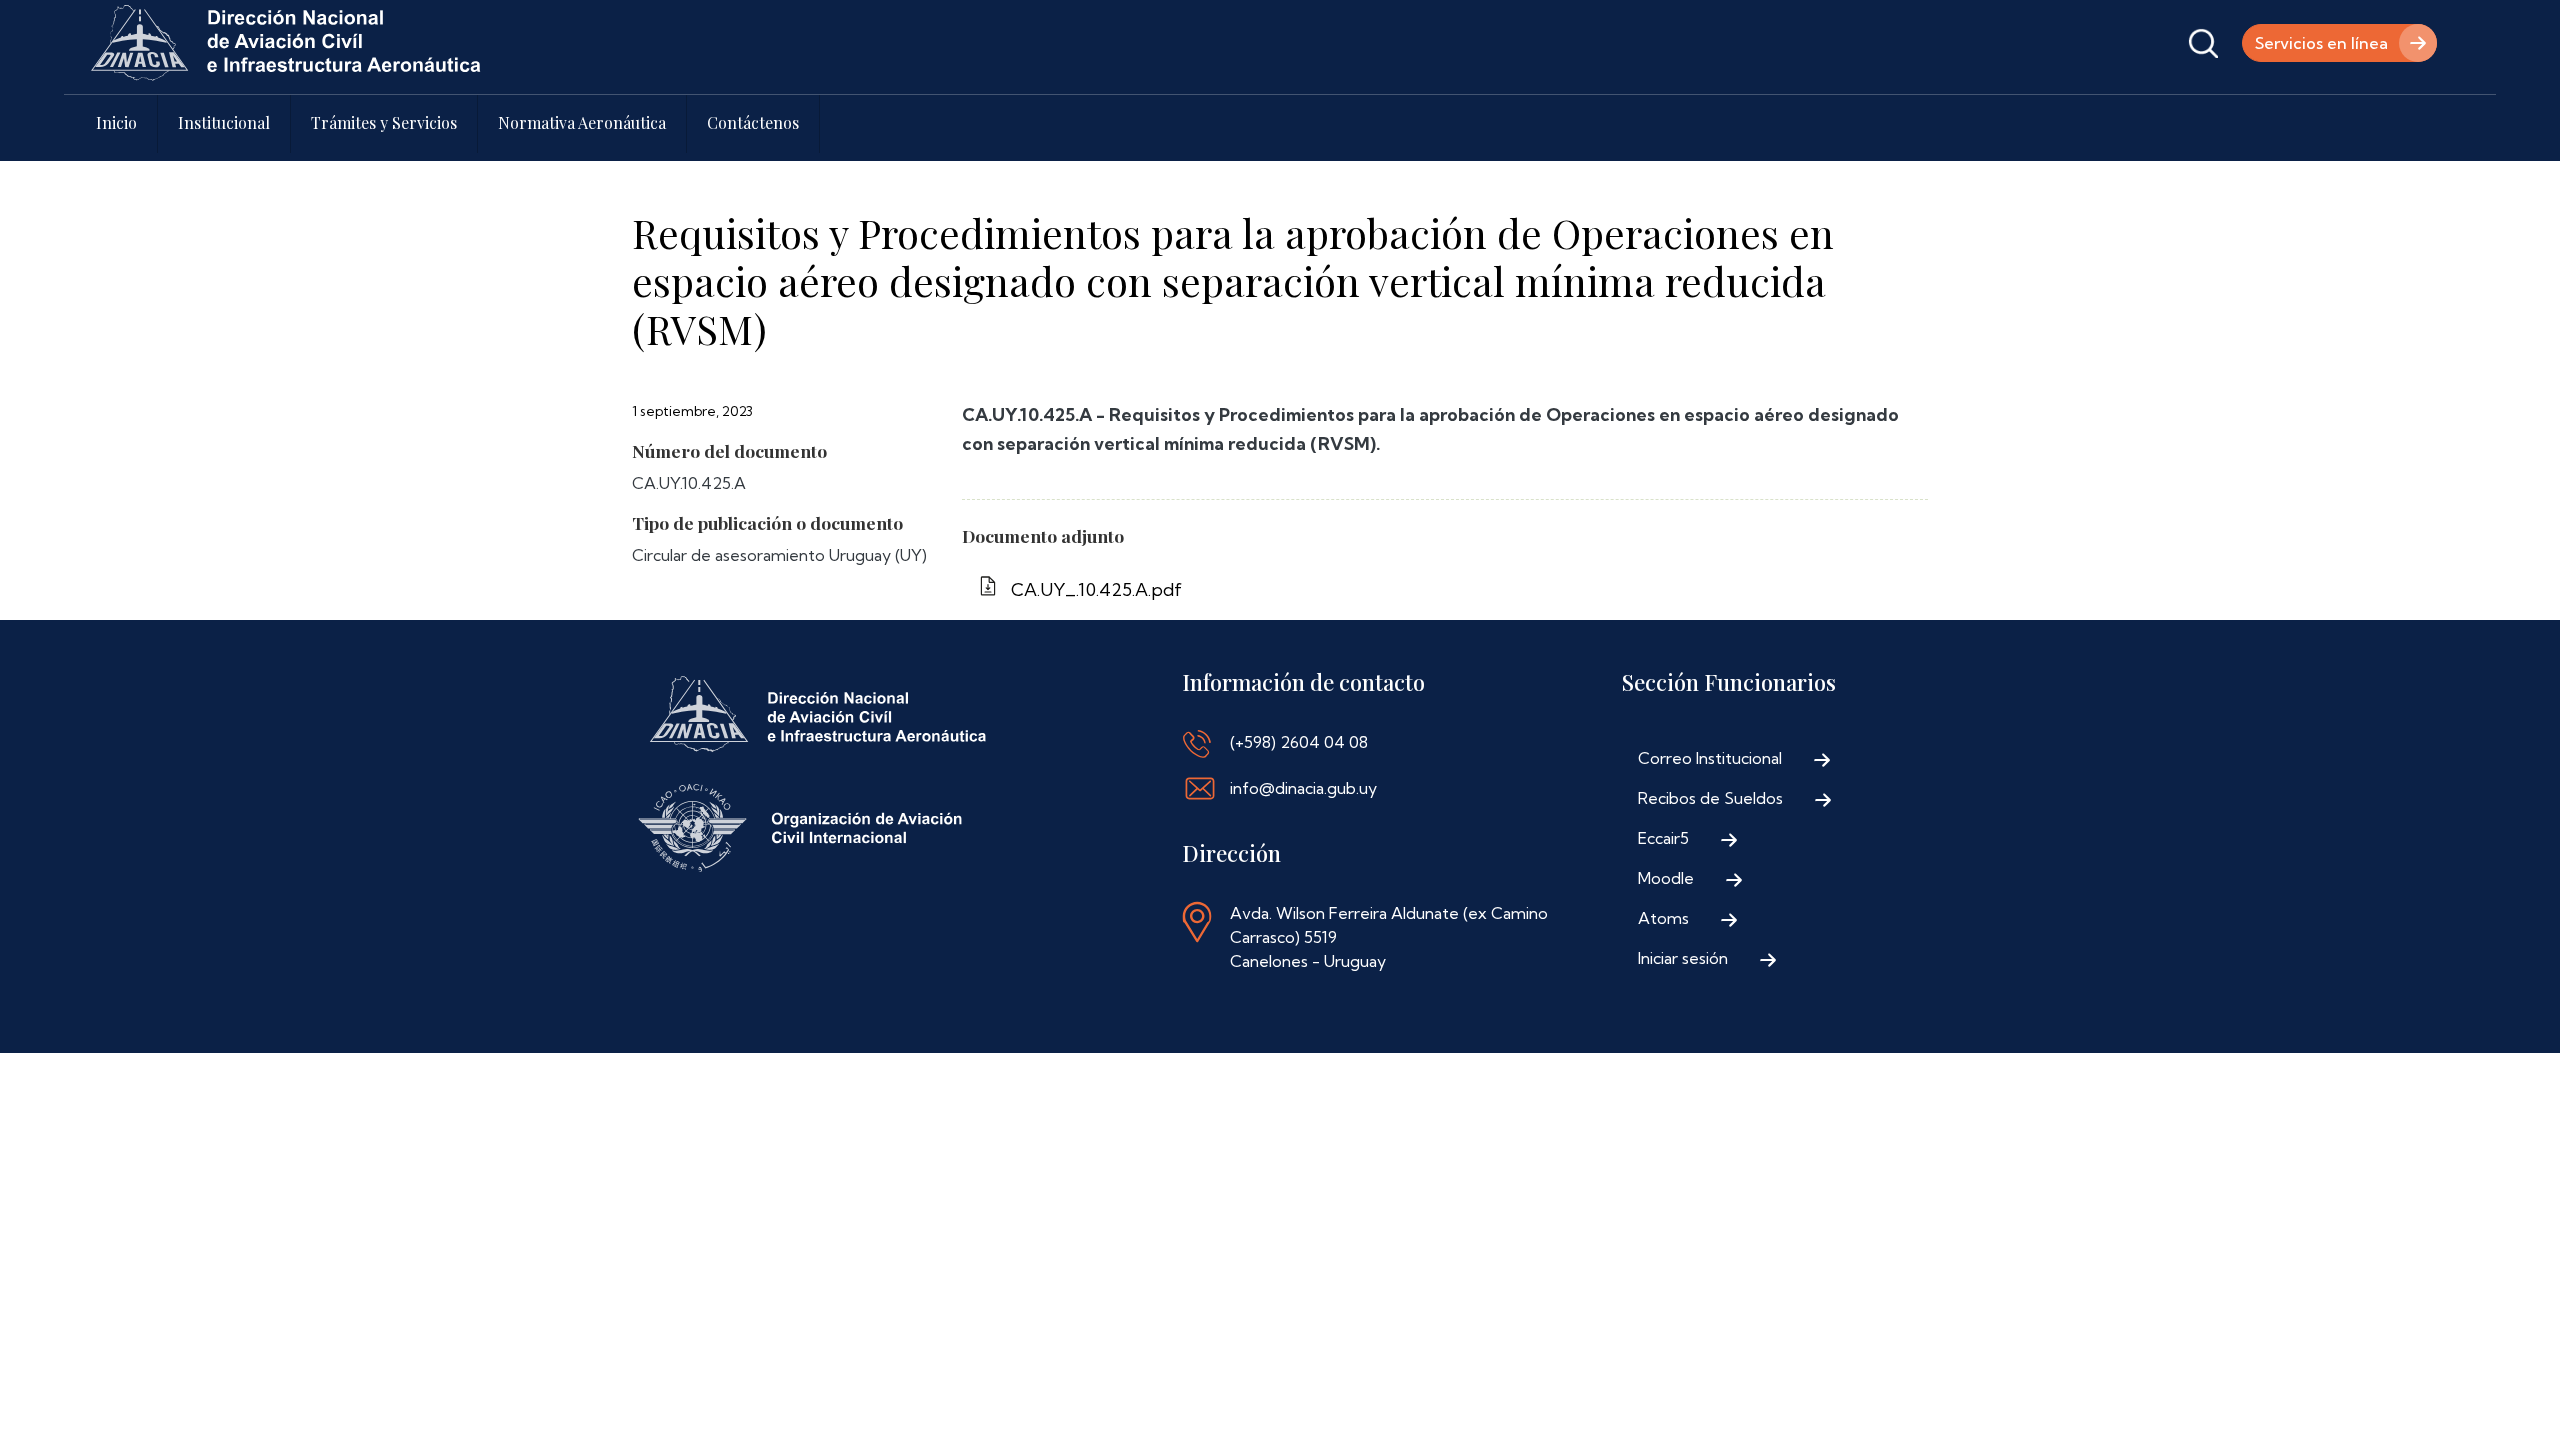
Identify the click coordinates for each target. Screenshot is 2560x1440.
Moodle (1666, 878)
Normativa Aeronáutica (582, 122)
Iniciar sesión (1683, 958)
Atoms (1663, 918)
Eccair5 (1663, 838)
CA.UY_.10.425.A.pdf (1096, 589)
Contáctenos (753, 122)
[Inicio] (286, 43)
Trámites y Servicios (384, 122)
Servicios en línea (2321, 43)
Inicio (116, 122)
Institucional (224, 122)
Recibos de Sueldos (1710, 798)
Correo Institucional (1710, 758)
